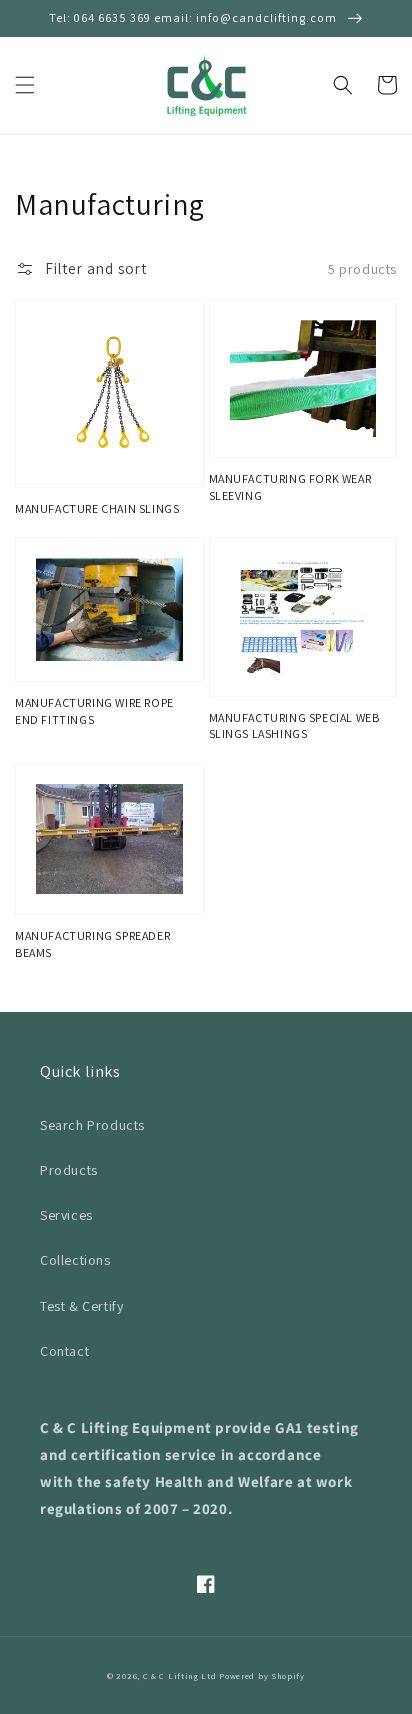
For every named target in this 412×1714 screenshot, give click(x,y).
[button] (25, 85)
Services (66, 1215)
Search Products (92, 1125)
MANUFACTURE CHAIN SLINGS (97, 508)
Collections (75, 1260)
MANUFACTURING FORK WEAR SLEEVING (290, 487)
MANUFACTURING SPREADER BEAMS (92, 944)
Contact (64, 1351)
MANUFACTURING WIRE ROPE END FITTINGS (94, 711)
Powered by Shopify (262, 1675)
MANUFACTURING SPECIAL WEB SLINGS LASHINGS (294, 726)
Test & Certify (81, 1306)
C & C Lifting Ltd (180, 1675)
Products (69, 1170)
